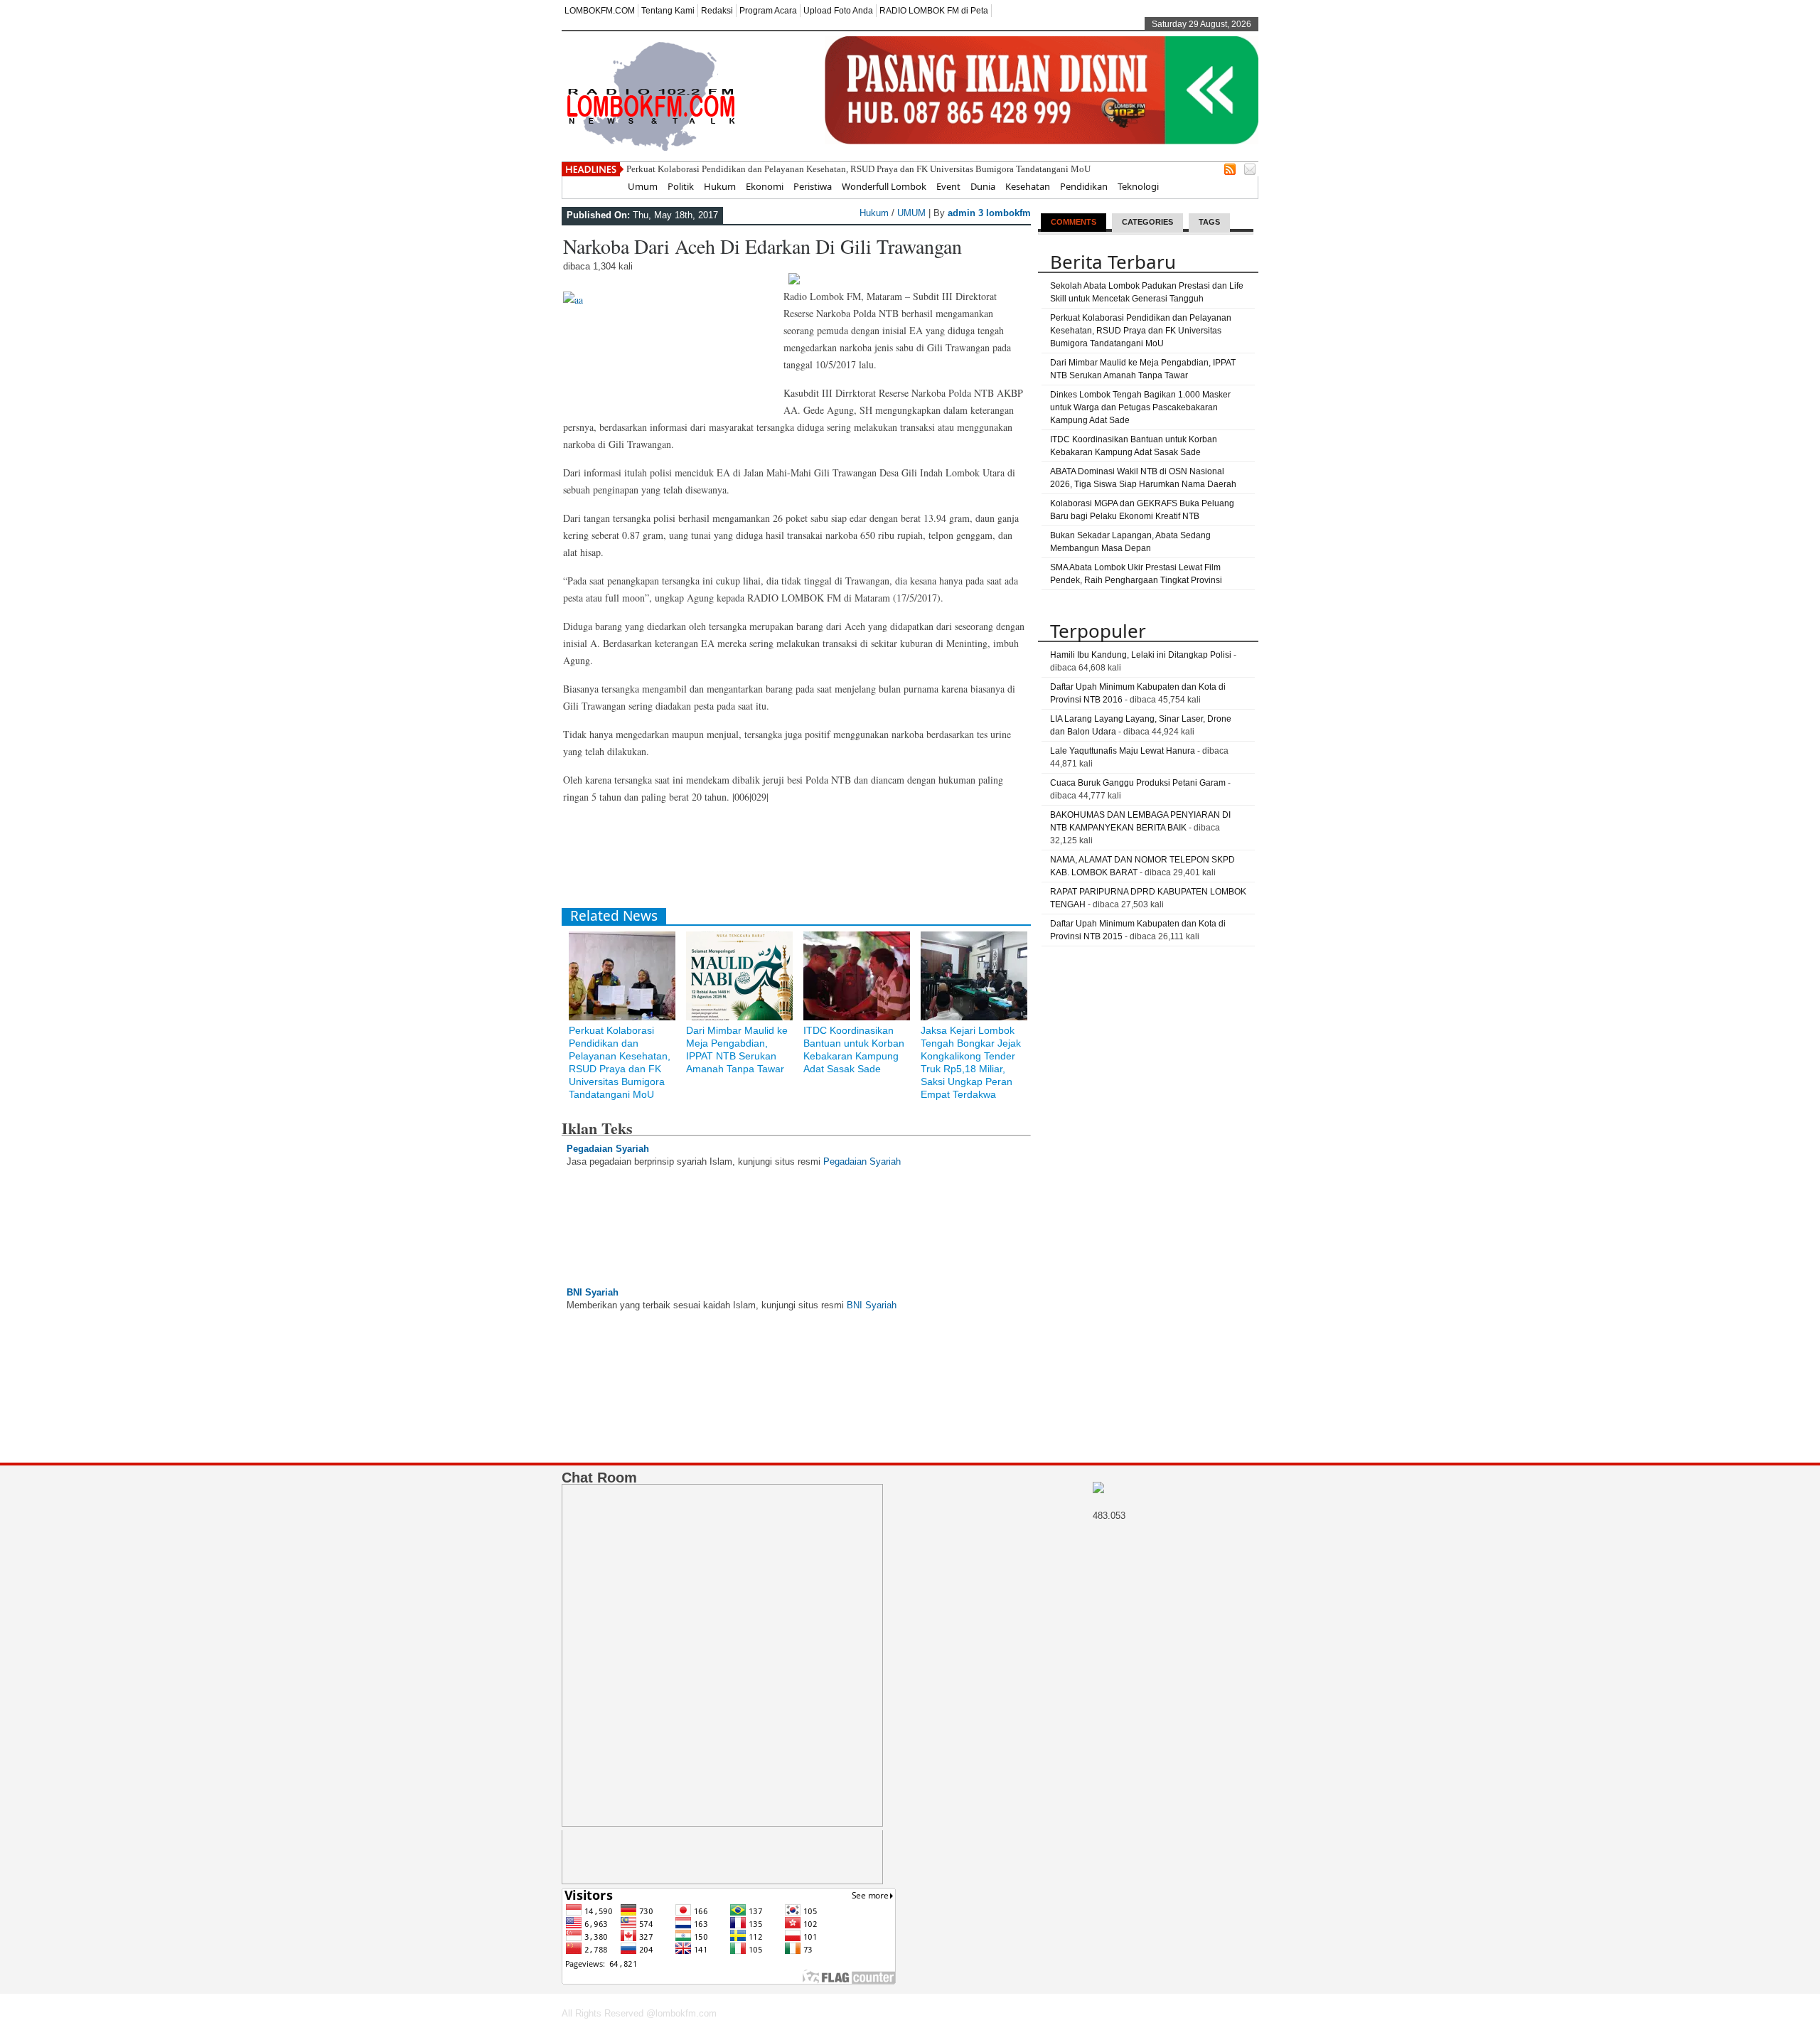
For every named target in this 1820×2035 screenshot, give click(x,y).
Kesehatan (1028, 186)
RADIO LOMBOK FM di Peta (934, 11)
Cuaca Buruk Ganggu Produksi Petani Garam (1138, 783)
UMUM (911, 213)
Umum (643, 186)
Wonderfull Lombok (884, 186)
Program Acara (768, 11)
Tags (1209, 222)
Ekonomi (765, 186)
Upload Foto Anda (838, 11)
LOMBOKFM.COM (600, 11)
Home (605, 186)
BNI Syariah (593, 1292)
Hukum (720, 186)
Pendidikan (1084, 186)
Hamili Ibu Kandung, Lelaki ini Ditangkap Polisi (1141, 655)
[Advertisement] (820, 862)
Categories (1147, 222)
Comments (1074, 222)
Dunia (983, 186)
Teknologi (1138, 186)
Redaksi (717, 11)
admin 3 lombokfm (989, 213)
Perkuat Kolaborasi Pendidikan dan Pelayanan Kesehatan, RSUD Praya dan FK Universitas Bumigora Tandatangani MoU (858, 169)
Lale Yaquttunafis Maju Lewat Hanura (1123, 751)
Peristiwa (813, 186)
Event (948, 186)
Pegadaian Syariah (608, 1149)
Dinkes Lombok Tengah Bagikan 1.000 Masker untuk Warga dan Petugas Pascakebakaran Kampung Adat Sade (1140, 407)
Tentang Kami (668, 11)
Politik (681, 186)
